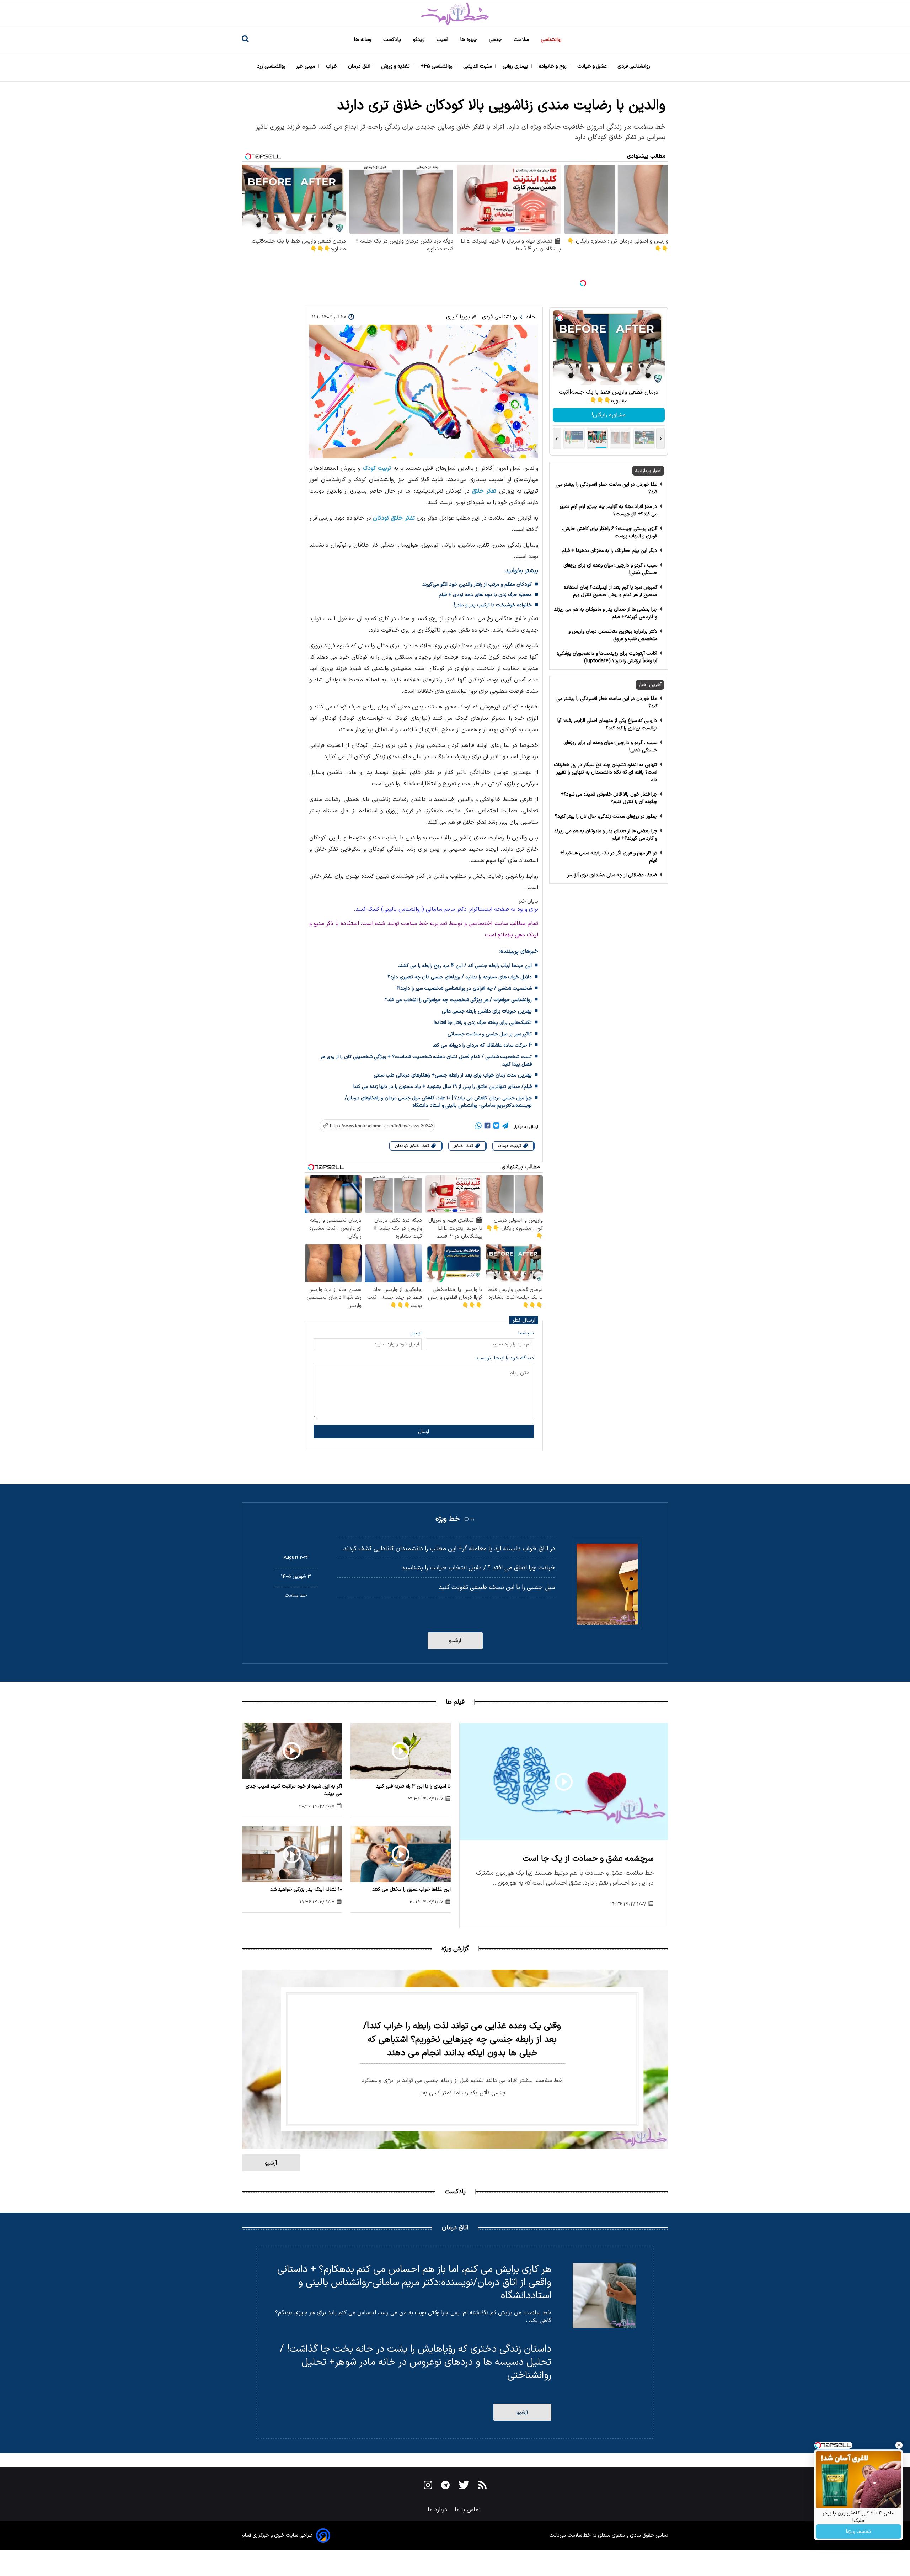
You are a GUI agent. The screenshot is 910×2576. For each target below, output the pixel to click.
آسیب (443, 40)
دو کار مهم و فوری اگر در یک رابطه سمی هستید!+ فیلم (609, 857)
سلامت (522, 40)
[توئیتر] (496, 1127)
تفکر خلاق (484, 491)
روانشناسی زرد (272, 66)
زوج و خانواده (553, 66)
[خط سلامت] (455, 14)
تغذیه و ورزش (396, 66)
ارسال (424, 1432)
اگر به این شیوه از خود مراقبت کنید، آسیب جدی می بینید (294, 1790)
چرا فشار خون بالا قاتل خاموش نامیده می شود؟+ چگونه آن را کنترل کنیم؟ (609, 798)
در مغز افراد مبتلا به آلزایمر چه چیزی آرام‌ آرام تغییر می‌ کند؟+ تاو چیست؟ (608, 510)
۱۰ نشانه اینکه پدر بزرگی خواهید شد (306, 1889)
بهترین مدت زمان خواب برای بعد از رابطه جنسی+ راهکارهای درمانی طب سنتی (453, 1075)
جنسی (496, 40)
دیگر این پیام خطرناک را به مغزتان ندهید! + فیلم (609, 551)
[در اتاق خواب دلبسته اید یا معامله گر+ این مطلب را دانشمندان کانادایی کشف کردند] (607, 1584)
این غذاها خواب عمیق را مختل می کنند (411, 1889)
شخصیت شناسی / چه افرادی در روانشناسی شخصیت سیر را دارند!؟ (464, 989)
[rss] (482, 2486)
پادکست (393, 40)
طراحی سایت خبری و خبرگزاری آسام (277, 2535)
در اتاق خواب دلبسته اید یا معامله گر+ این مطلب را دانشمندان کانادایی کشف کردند (449, 1549)
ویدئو (419, 40)
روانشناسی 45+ (437, 66)
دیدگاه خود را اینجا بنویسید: (504, 1358)
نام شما (526, 1333)
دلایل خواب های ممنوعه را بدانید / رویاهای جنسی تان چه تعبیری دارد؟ (460, 977)
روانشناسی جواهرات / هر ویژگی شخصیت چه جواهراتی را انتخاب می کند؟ (458, 1000)
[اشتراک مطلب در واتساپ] (478, 1127)
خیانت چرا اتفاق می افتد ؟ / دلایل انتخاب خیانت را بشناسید (478, 1568)
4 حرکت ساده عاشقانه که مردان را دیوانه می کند (482, 1045)
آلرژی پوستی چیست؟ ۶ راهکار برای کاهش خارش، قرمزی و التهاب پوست (610, 532)
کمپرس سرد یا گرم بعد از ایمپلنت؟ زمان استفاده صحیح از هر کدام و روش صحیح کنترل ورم (611, 591)
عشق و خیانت (593, 66)
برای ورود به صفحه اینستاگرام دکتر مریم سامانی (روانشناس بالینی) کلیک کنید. (446, 909)
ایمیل (416, 1333)
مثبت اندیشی (478, 66)
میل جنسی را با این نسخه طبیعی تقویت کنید (497, 1587)
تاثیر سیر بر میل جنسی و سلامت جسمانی (490, 1034)
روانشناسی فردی (635, 66)
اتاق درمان (360, 66)
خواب (332, 66)
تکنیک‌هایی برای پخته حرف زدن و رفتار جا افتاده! (483, 1023)
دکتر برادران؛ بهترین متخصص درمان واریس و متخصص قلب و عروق (613, 635)
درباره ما (438, 2510)
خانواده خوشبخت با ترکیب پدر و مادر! (493, 605)
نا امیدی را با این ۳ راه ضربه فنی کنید (413, 1786)
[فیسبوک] (487, 1127)
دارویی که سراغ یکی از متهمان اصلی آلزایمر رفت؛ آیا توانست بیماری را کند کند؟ (607, 724)
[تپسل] (583, 283)
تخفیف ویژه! (859, 2532)
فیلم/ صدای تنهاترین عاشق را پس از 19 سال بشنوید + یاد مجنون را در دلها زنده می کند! (442, 1087)
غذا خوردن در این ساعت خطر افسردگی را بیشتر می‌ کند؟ (607, 488)
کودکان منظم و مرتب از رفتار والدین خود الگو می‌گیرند (477, 585)
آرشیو (455, 1641)
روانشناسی (552, 40)
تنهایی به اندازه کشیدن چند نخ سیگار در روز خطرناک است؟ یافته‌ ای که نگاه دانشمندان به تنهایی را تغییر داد (606, 772)
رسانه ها (363, 40)
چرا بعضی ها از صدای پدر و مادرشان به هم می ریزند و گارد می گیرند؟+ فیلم (606, 613)
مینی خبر (306, 66)
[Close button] (899, 2445)
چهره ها (469, 40)
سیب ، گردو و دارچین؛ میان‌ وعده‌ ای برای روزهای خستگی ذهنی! (610, 569)
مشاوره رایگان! (609, 415)
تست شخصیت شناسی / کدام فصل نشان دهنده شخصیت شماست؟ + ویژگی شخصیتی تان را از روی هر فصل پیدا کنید (426, 1061)
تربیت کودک (377, 468)
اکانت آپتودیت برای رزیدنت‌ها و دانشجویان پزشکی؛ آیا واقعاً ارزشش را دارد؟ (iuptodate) (607, 657)
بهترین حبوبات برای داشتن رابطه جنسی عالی (487, 1011)
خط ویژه (448, 1519)
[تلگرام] (505, 1127)
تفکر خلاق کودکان (394, 518)
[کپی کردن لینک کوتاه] (373, 1126)
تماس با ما (469, 2510)
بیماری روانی (516, 66)
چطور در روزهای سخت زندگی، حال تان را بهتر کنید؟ (606, 816)
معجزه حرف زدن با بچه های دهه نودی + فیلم (485, 595)
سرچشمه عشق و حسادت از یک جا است (588, 1859)
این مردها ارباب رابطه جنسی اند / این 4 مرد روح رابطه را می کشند (465, 966)
